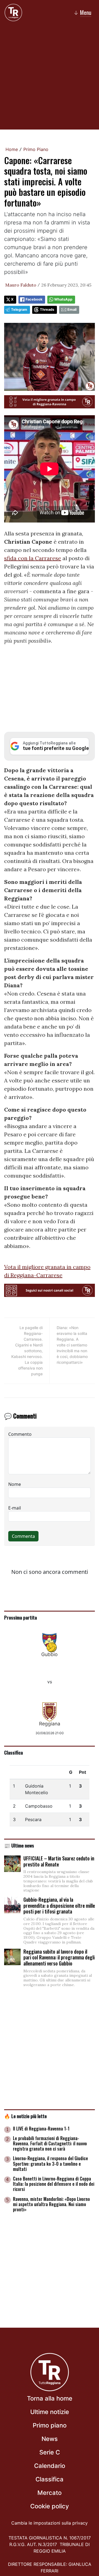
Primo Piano (36, 149)
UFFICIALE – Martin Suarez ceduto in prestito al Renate (59, 1861)
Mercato (50, 2493)
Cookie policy (50, 2506)
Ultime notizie (50, 2412)
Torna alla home (50, 2398)
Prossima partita (20, 1617)
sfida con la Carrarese (33, 558)
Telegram (19, 310)
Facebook (34, 299)
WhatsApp (63, 299)
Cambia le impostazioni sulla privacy (50, 2523)
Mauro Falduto (21, 285)
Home (12, 149)
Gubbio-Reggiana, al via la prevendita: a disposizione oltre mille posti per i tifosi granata (59, 1905)
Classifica (13, 1752)
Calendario (50, 2466)
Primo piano (50, 2425)
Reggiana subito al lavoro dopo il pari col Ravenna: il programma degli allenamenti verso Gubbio (59, 1957)
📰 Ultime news (19, 1845)
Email (72, 310)
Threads (47, 310)
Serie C (50, 2452)
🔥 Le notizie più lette (25, 2116)
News (50, 2439)
